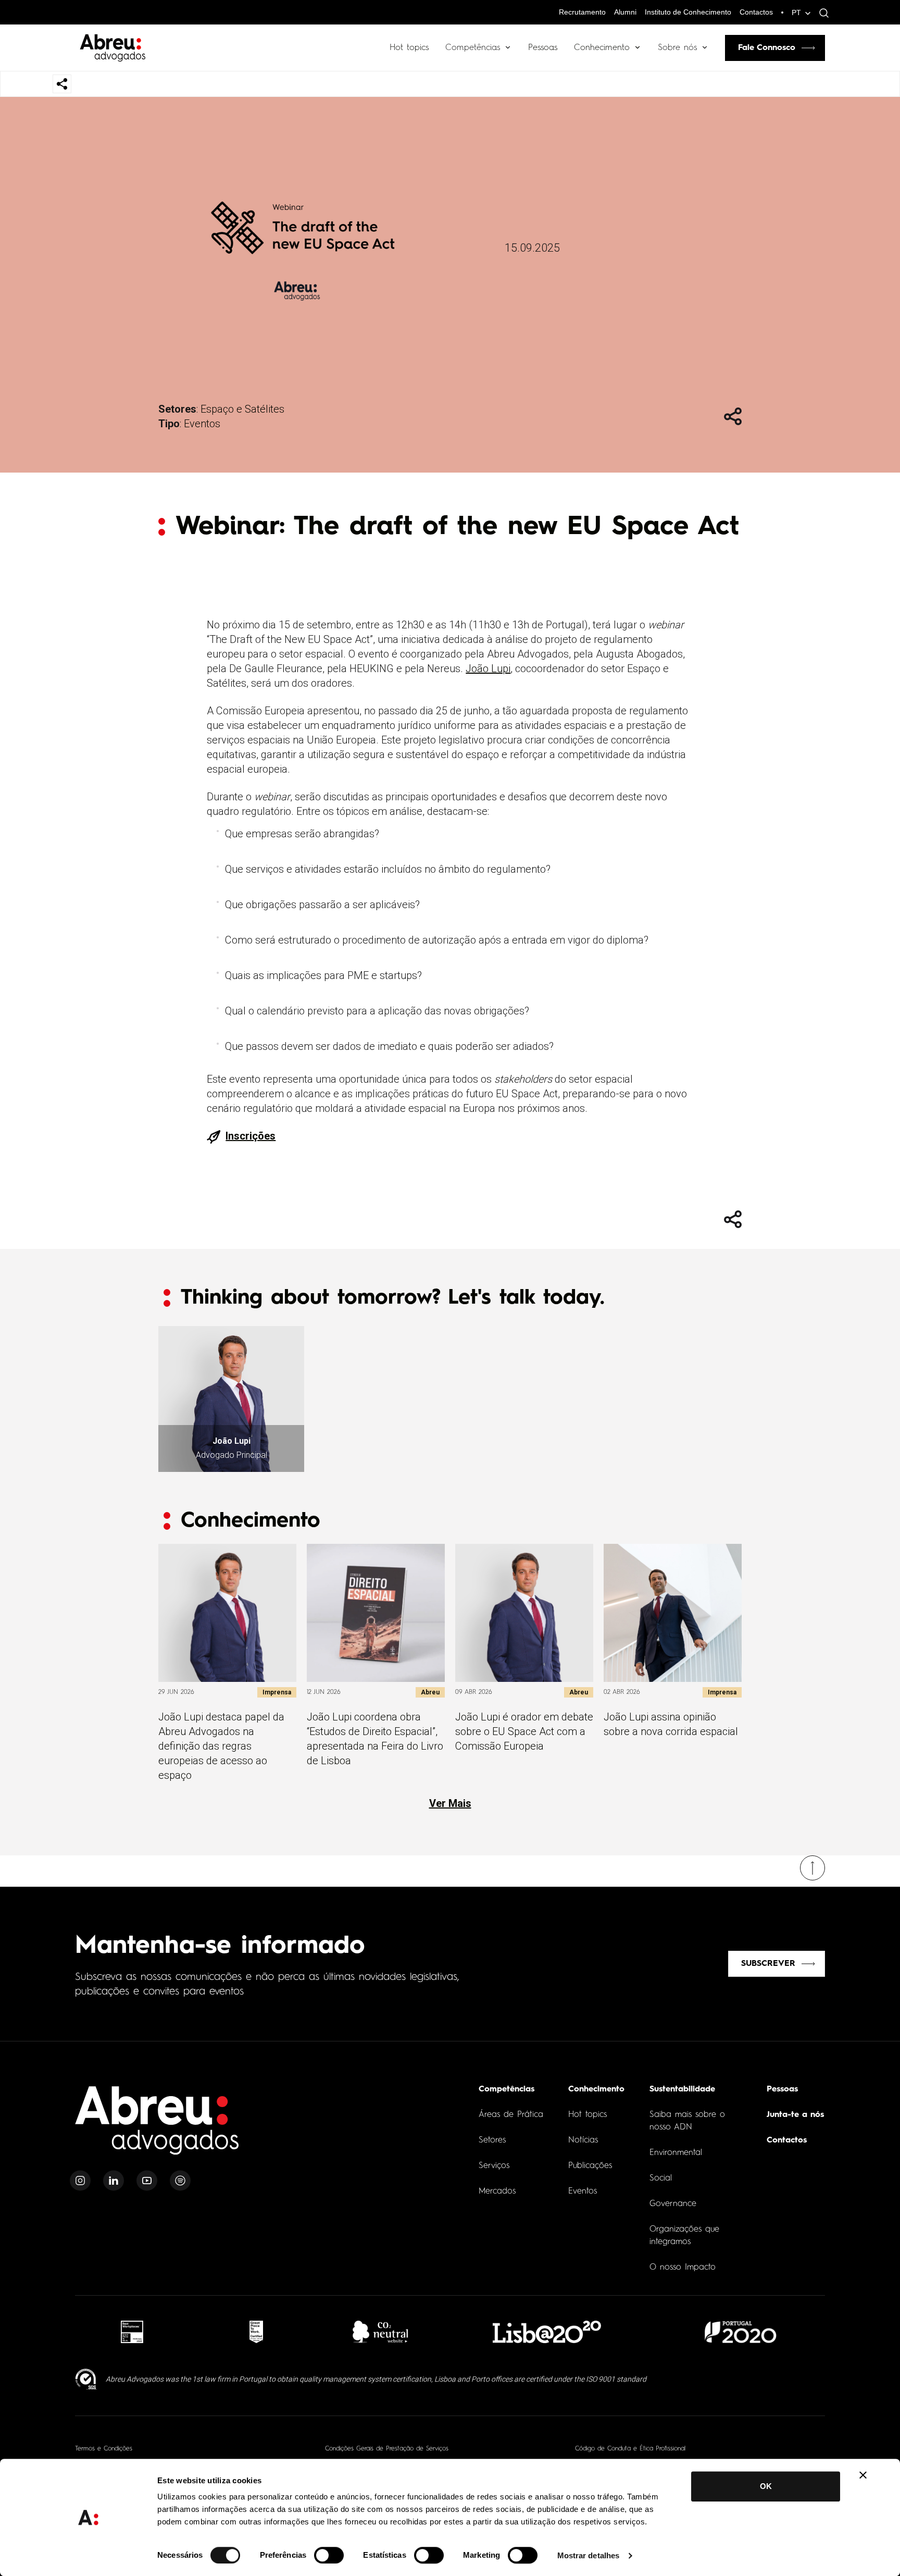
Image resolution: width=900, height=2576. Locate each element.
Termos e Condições (104, 2449)
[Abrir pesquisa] (821, 13)
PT (796, 13)
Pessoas (543, 48)
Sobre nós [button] (677, 48)
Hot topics (409, 48)
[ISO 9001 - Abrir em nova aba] (86, 2379)
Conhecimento (602, 48)
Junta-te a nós (795, 2115)
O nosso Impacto (683, 2268)
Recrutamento (582, 12)
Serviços (494, 2166)
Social (661, 2178)
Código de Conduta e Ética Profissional (630, 2449)
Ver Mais (450, 1803)
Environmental (676, 2153)
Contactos (756, 12)
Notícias (583, 2140)
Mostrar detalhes (589, 2555)
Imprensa (277, 1692)
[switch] (329, 2555)
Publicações (590, 2166)
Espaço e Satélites (242, 409)
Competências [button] (473, 48)
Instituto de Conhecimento (688, 12)
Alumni (625, 12)
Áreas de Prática (511, 2115)
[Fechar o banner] (863, 2475)
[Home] (157, 2127)
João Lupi (488, 668)
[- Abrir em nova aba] (132, 2332)
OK (766, 2486)
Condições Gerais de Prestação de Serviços (387, 2449)
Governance (673, 2204)
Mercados (497, 2191)
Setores (492, 2140)
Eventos (202, 424)
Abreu (430, 1692)
